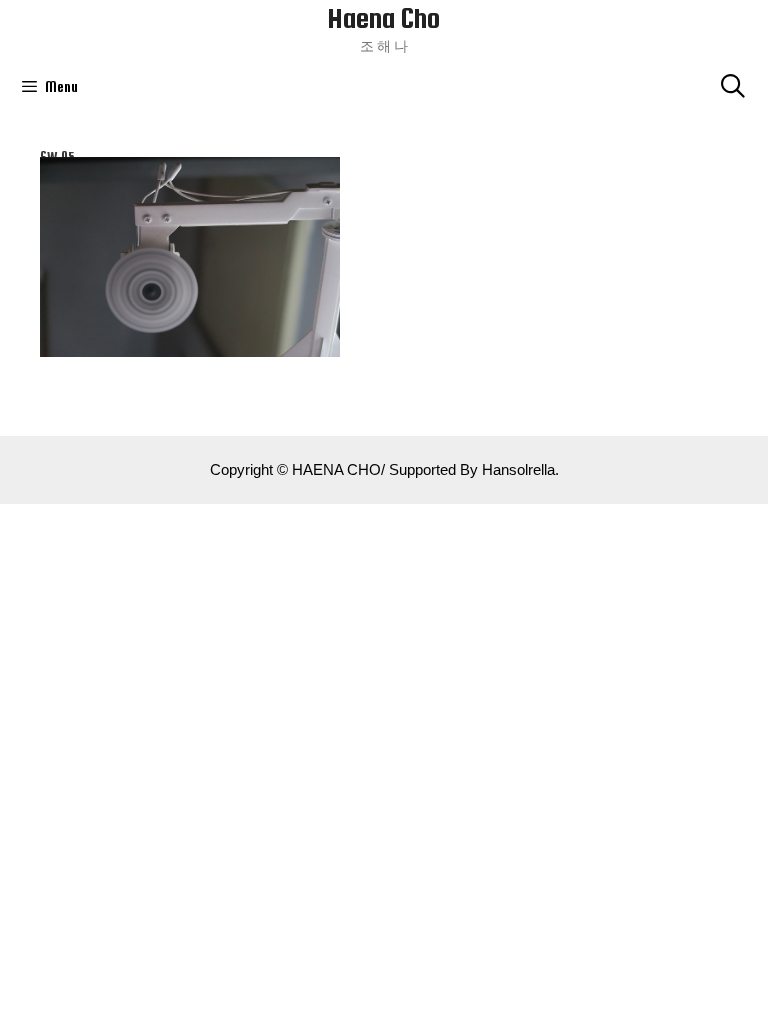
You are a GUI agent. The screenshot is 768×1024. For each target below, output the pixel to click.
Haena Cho (384, 18)
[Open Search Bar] (732, 87)
